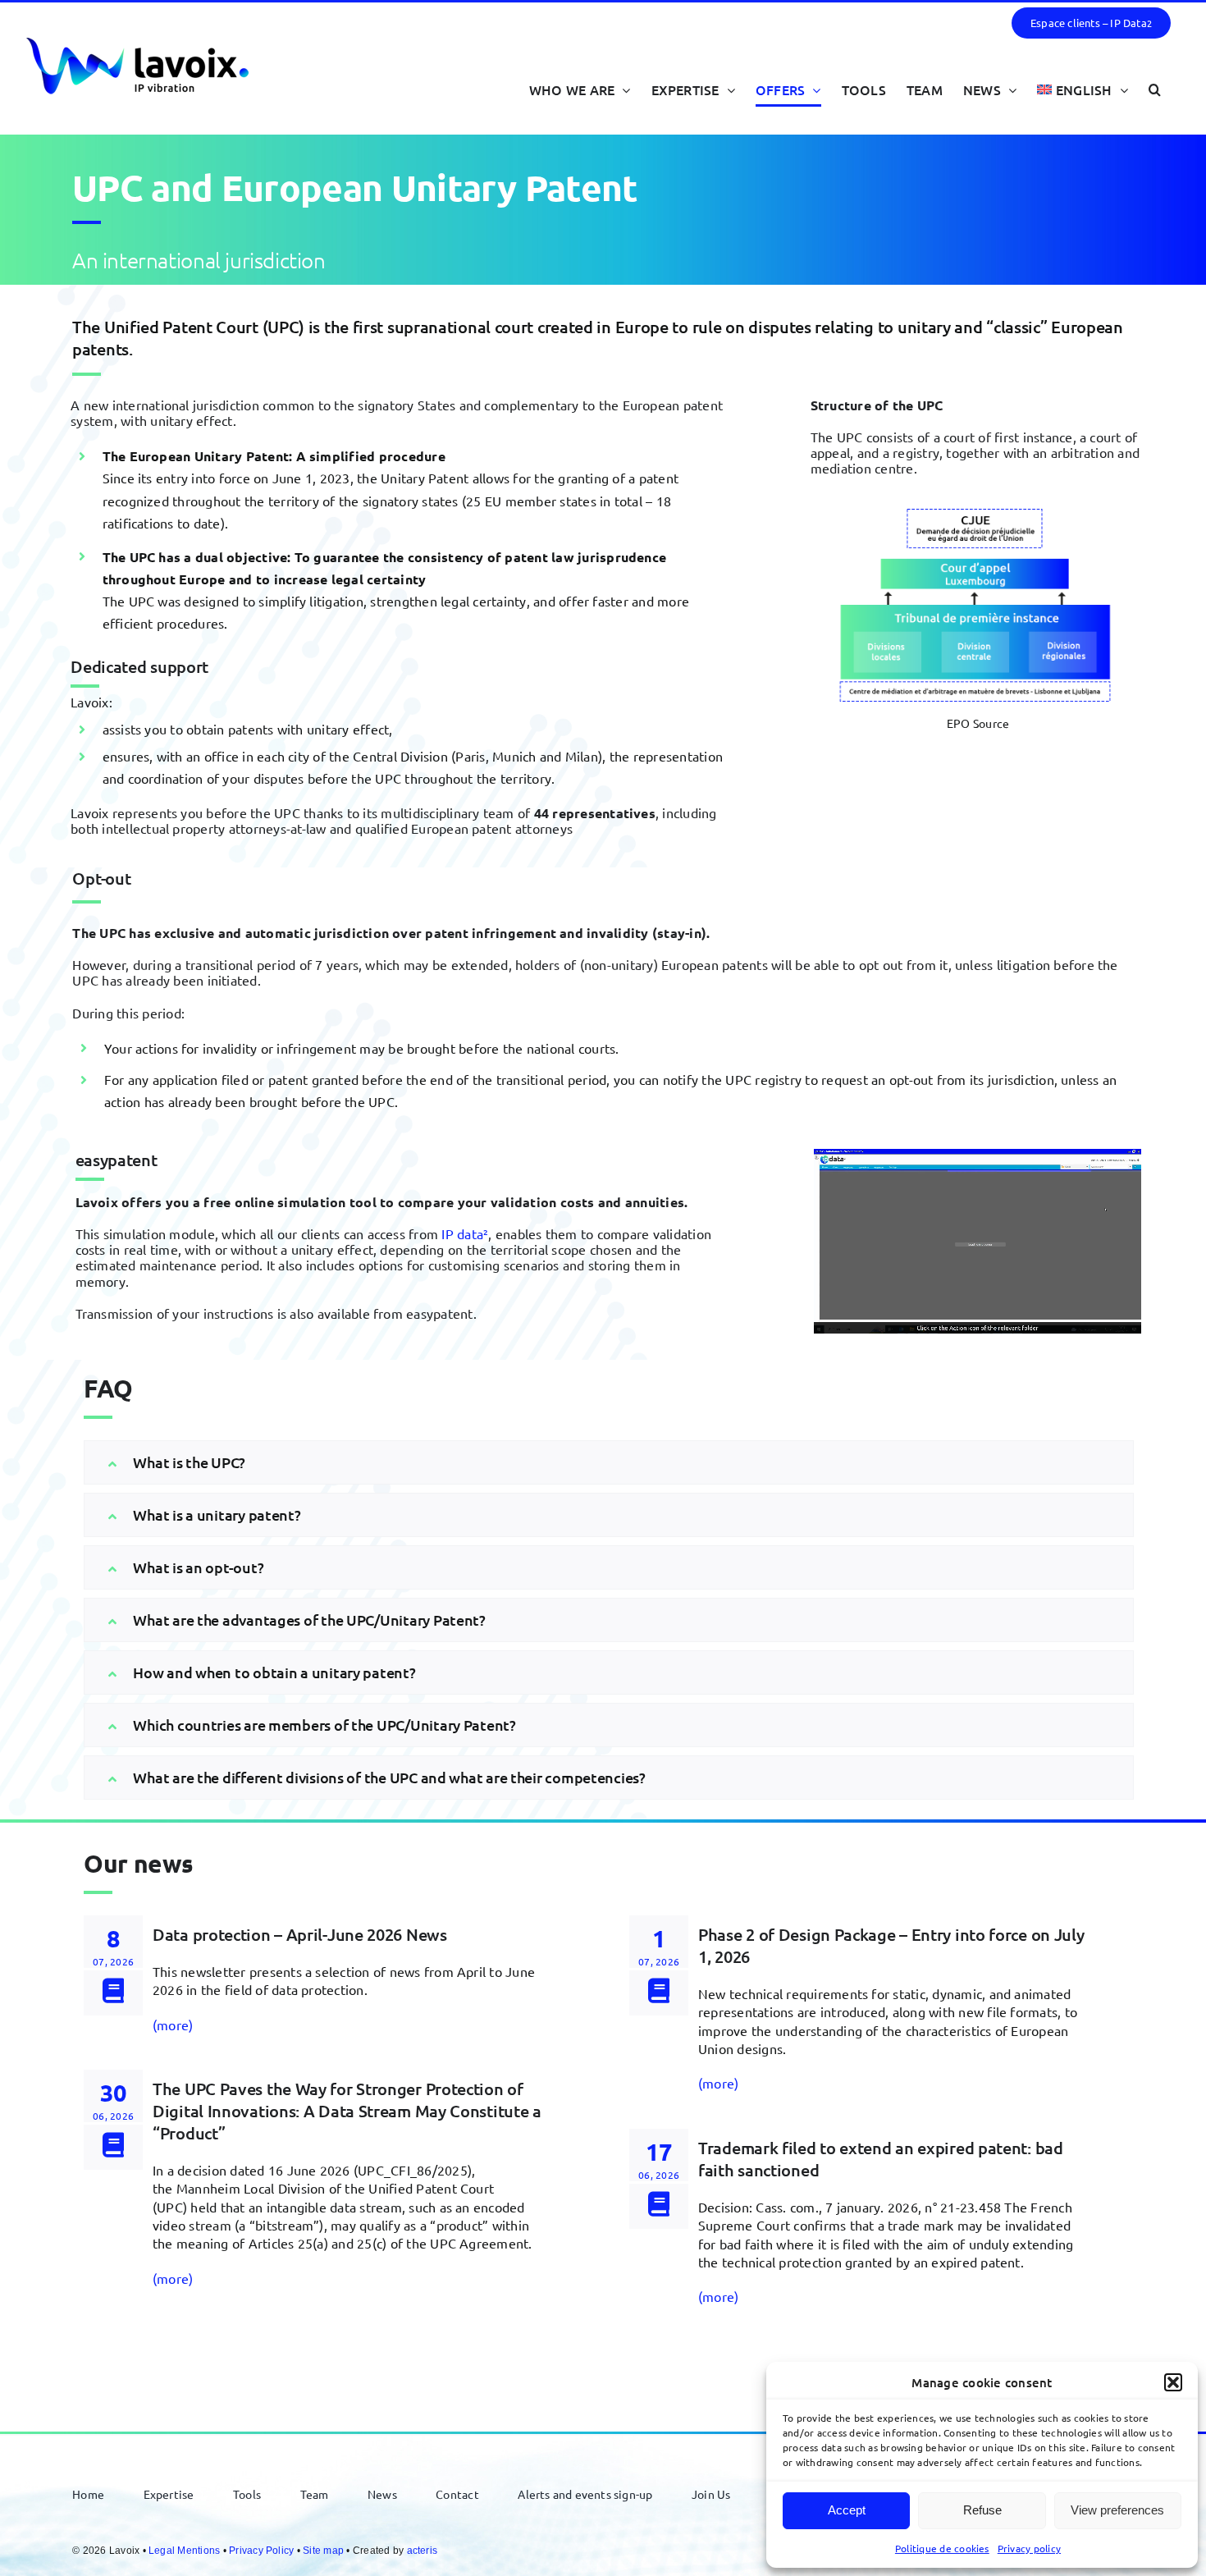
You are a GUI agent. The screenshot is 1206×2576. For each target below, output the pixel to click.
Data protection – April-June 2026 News (300, 1934)
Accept (847, 2510)
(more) (173, 2025)
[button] (1173, 2382)
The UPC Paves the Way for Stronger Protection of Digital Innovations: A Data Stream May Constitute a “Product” (347, 2111)
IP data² (465, 1233)
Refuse (982, 2510)
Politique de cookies (942, 2548)
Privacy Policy (261, 2551)
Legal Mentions (184, 2551)
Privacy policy (1029, 2548)
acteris (423, 2551)
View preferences (1117, 2510)
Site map (323, 2551)
